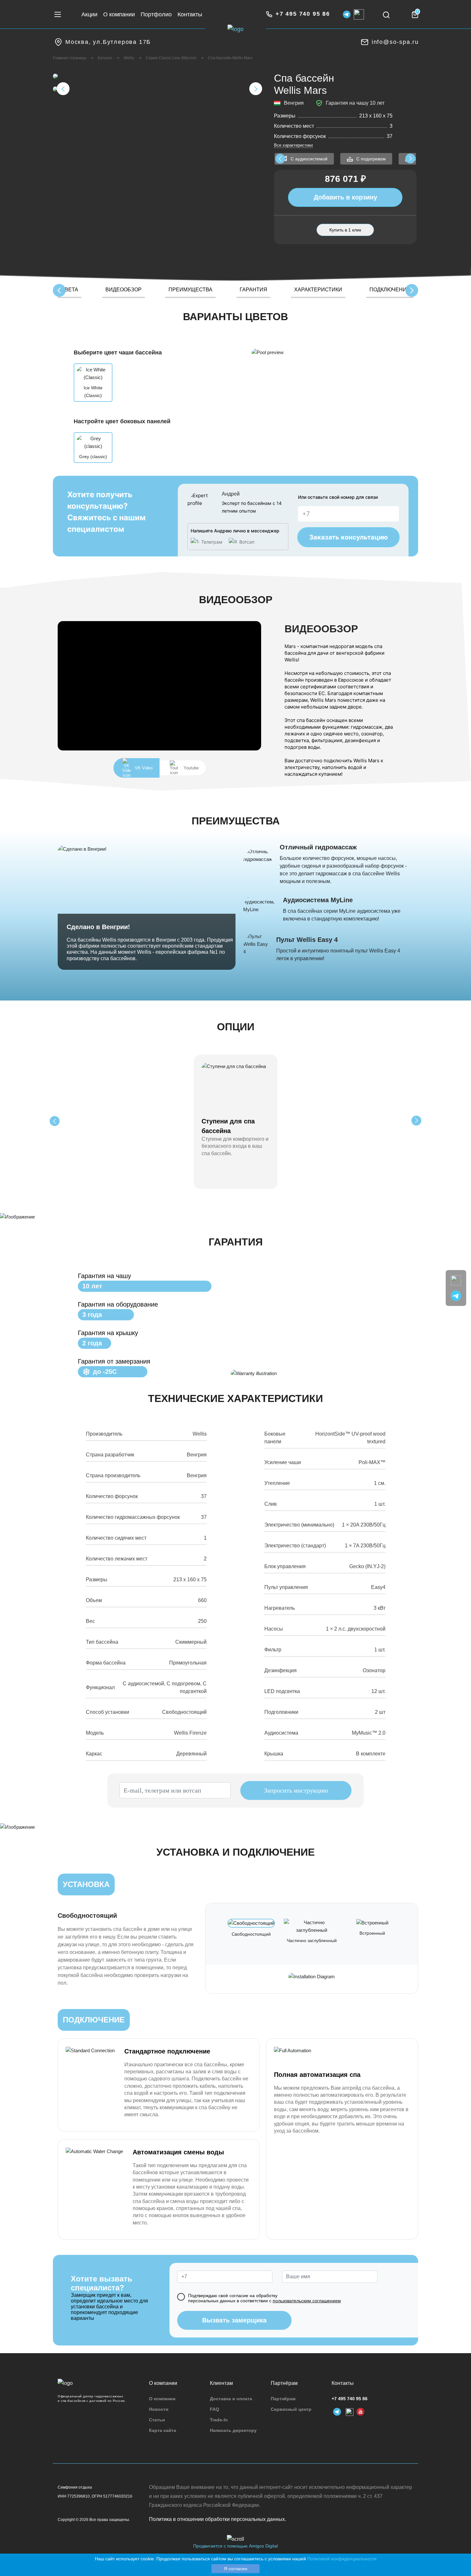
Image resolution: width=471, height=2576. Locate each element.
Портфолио (156, 14)
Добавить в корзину (345, 197)
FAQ (215, 2409)
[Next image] (256, 89)
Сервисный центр (291, 2409)
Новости (159, 2409)
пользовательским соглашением (307, 2301)
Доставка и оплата (231, 2399)
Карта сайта (163, 2430)
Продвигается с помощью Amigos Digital (235, 2546)
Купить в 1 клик (345, 230)
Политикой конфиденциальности (342, 2559)
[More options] (55, 1121)
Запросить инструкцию (296, 1790)
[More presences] (280, 159)
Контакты (190, 14)
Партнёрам (283, 2399)
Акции (89, 14)
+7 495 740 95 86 (350, 2399)
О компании (119, 14)
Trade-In (219, 2420)
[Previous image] (63, 89)
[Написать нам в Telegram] (456, 1295)
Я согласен (236, 2569)
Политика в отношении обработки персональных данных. (218, 2519)
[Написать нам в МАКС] (456, 1280)
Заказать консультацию (349, 537)
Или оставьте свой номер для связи (338, 497)
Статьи (157, 2420)
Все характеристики (293, 145)
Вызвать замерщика (234, 2320)
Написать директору (233, 2430)
